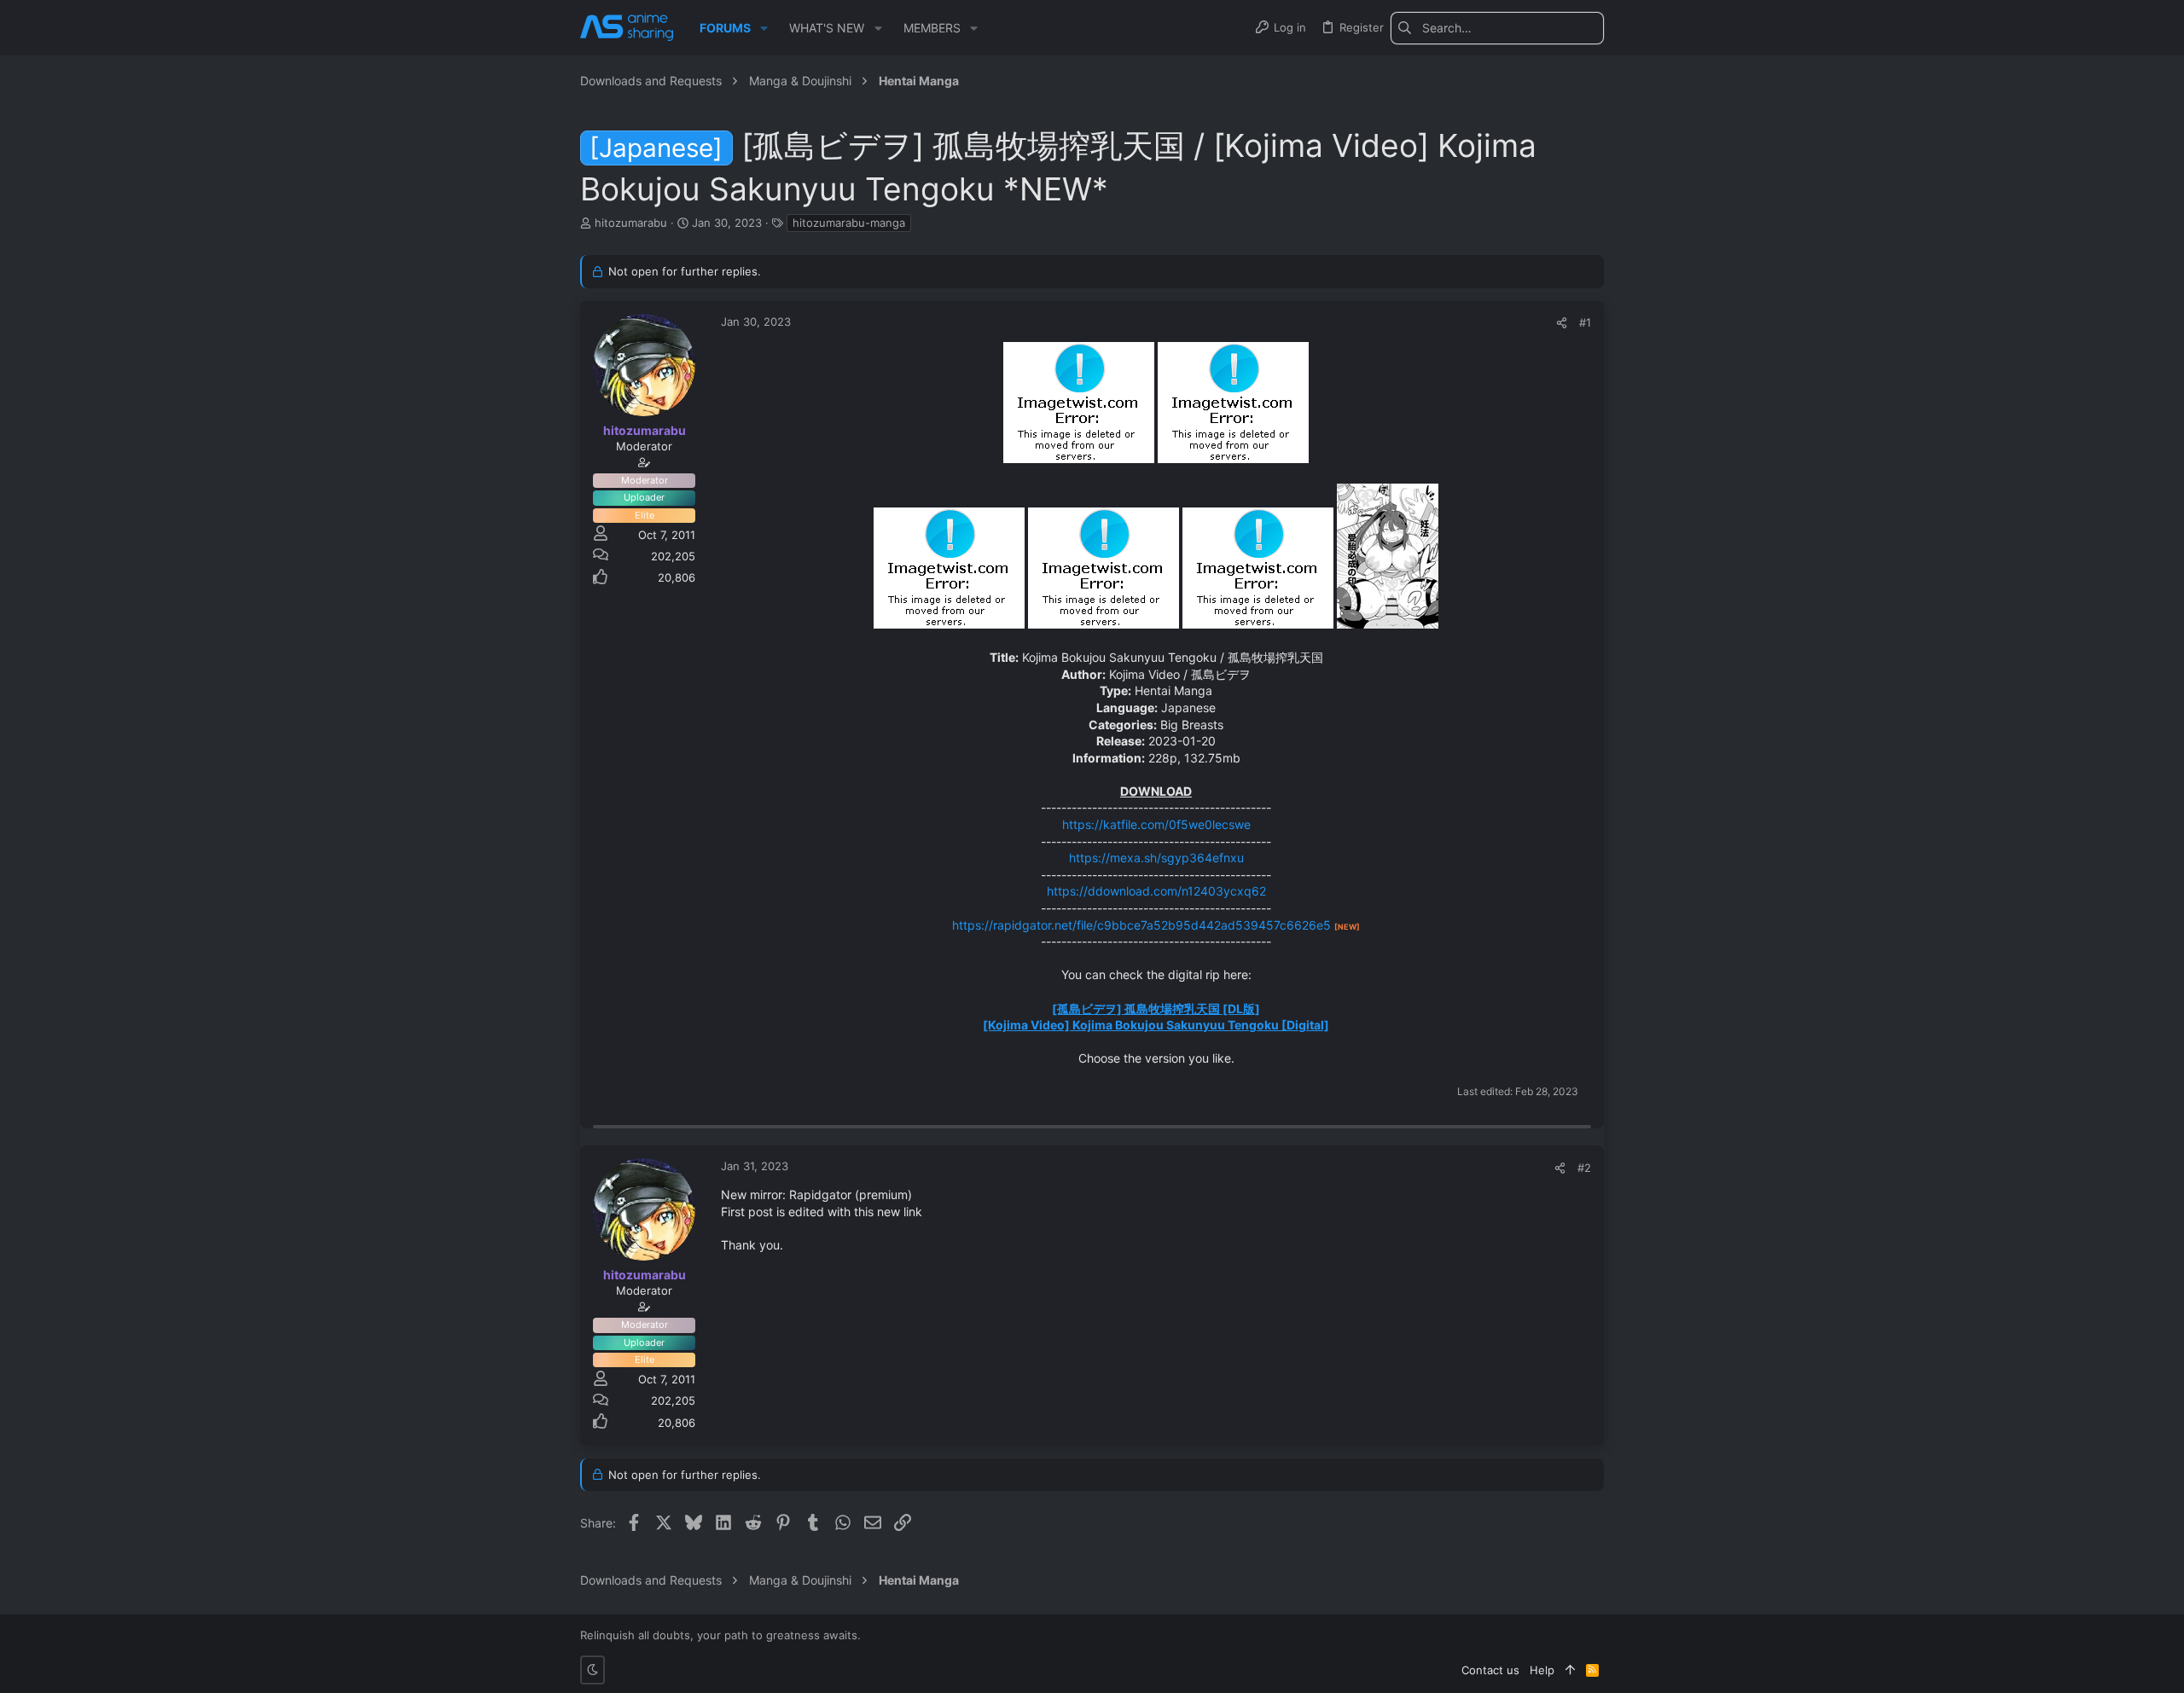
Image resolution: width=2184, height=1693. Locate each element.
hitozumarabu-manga (849, 223)
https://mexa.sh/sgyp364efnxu (1156, 858)
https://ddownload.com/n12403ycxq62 (1156, 891)
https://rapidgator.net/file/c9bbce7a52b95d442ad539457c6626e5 (1141, 925)
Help (1542, 1670)
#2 (1584, 1168)
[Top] (1570, 1670)
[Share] (1562, 323)
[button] (764, 28)
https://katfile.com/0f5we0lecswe (1156, 824)
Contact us (1490, 1670)
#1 (1585, 322)
